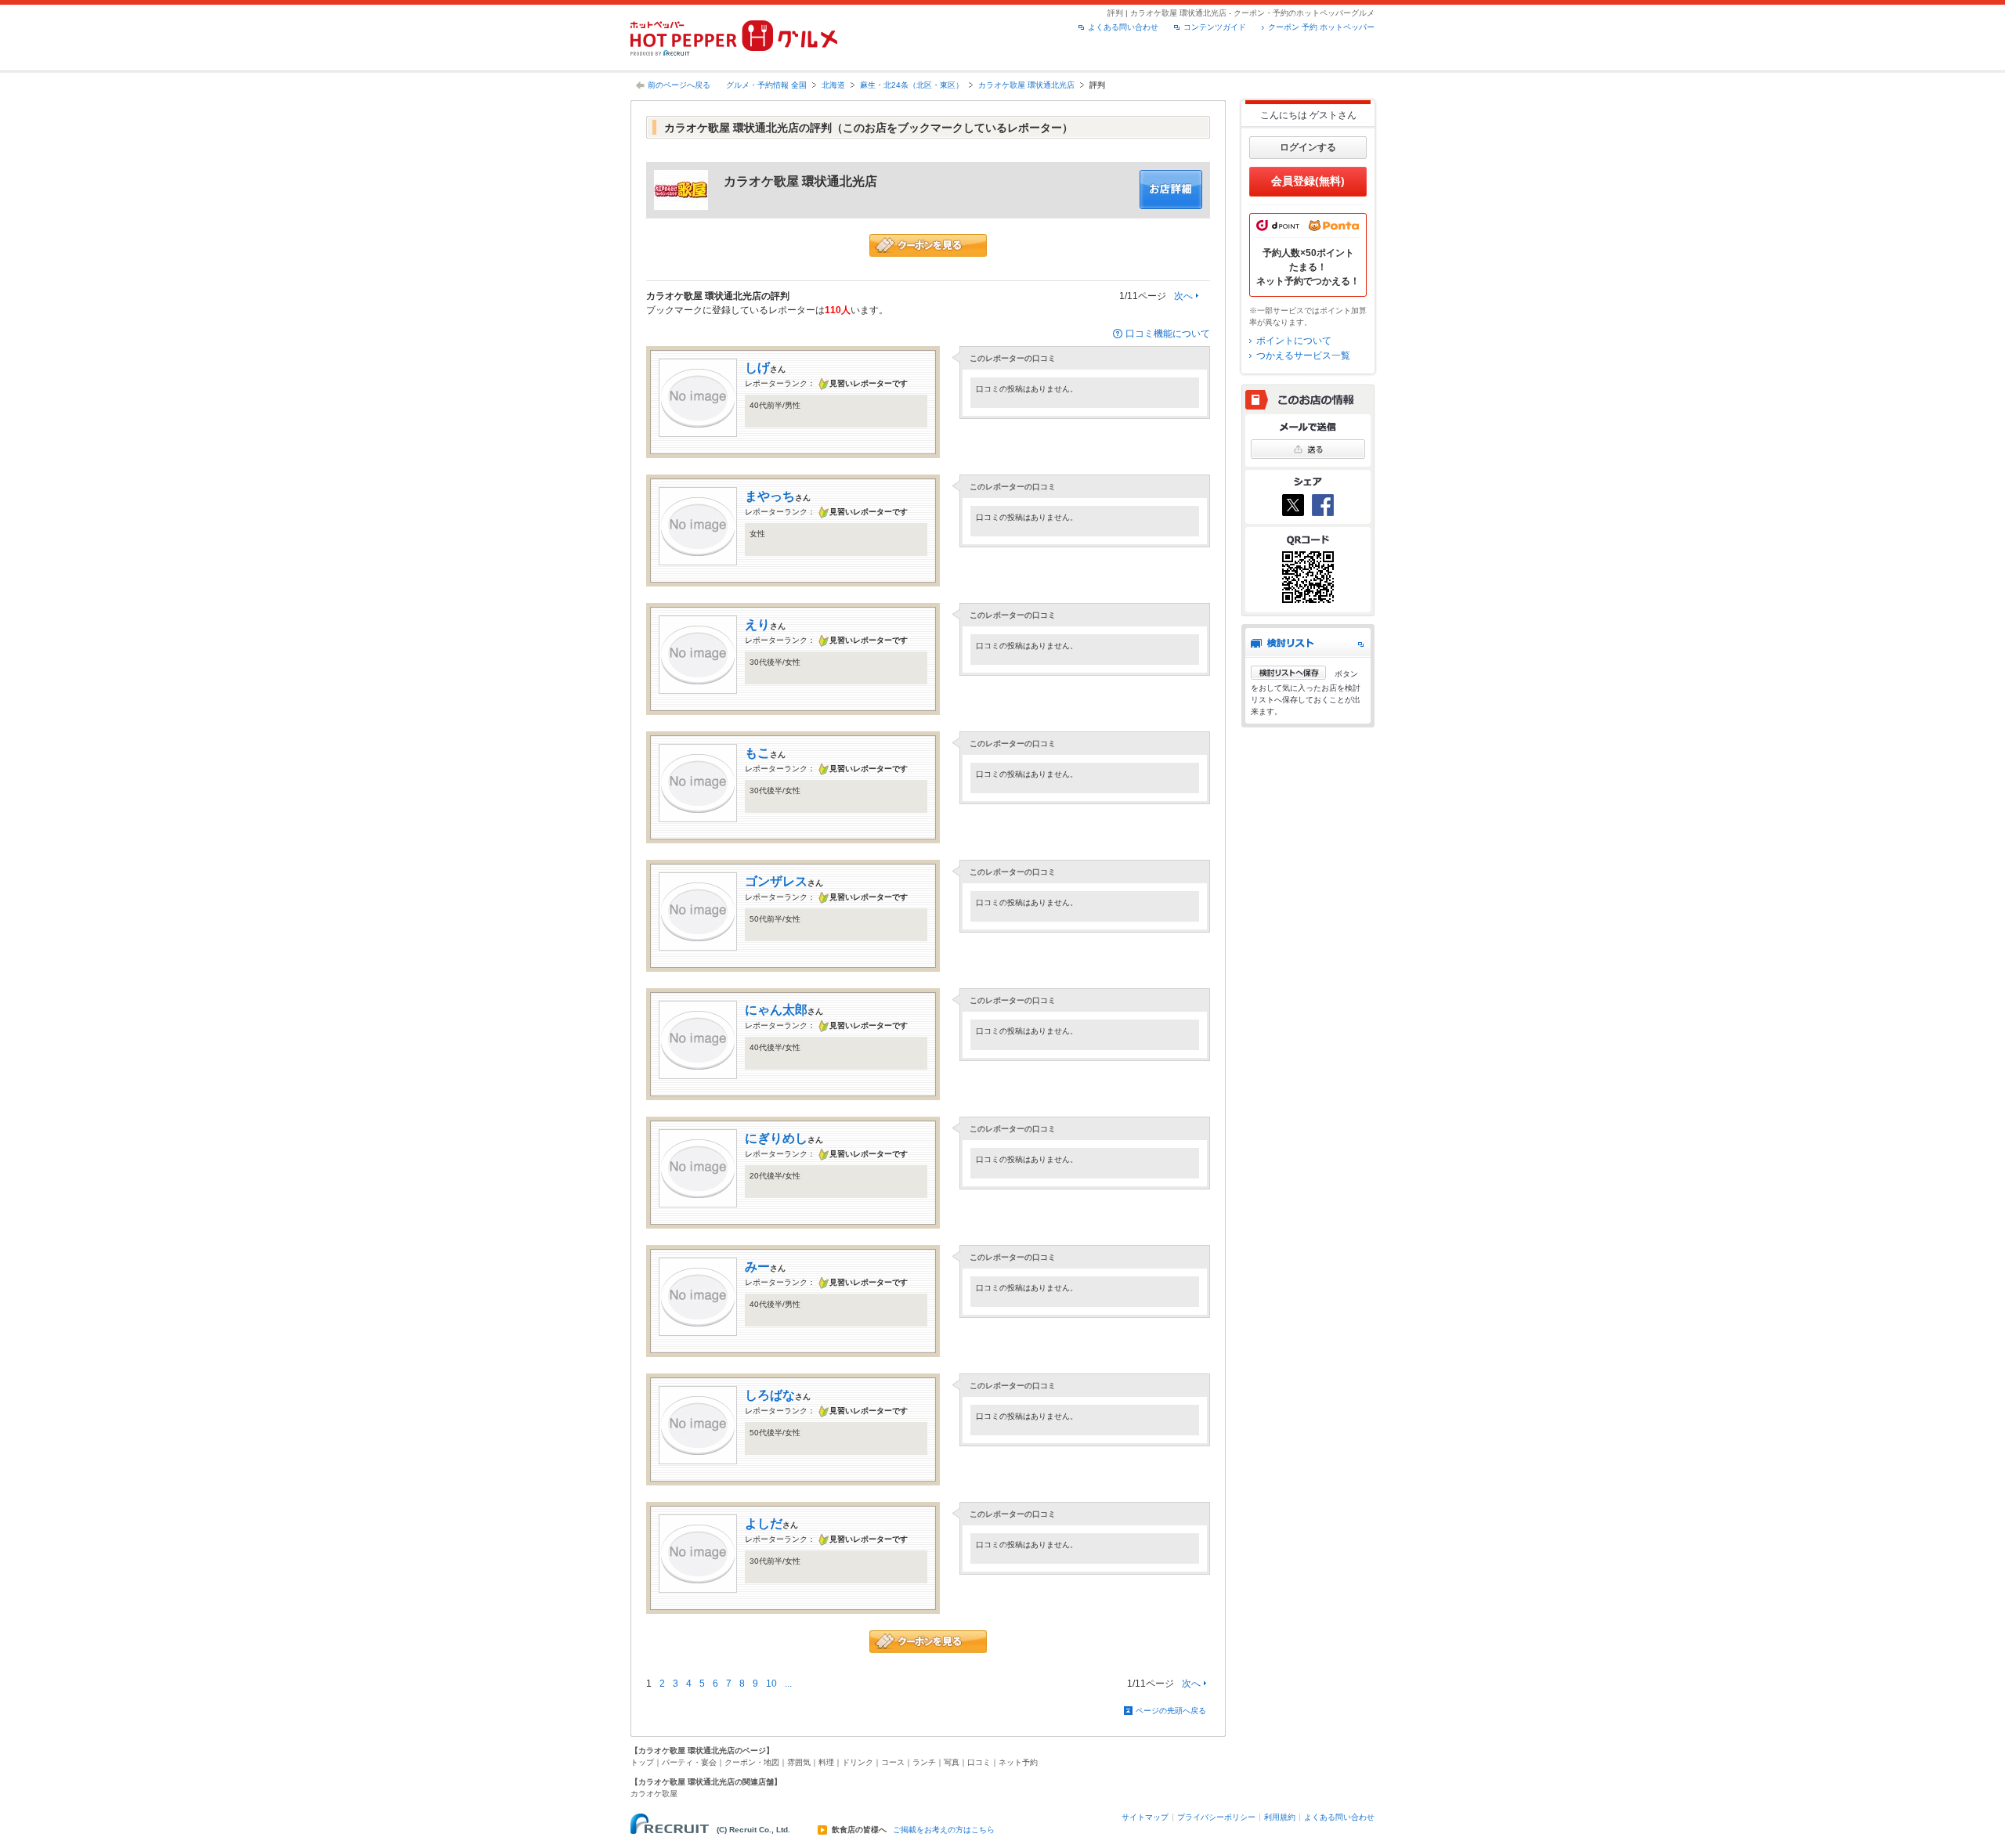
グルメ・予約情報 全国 (766, 85)
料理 (826, 1762)
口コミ (979, 1762)
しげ (757, 368)
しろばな (770, 1395)
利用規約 (1280, 1817)
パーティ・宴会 (689, 1762)
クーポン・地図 (752, 1762)
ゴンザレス (776, 881)
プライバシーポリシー (1216, 1817)
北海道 (833, 85)
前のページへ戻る (679, 85)
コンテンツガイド (1215, 27)
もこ (757, 753)
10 (771, 1684)
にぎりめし (776, 1138)
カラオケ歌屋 (654, 1794)
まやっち (770, 496)
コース (893, 1762)
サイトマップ (1145, 1817)
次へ (1183, 296)
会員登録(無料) (1308, 181)
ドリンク (858, 1762)
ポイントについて (1294, 341)
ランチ (924, 1762)
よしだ (764, 1523)
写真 (952, 1762)
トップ (642, 1762)
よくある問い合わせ (1123, 27)
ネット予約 (1018, 1762)
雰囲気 (799, 1762)
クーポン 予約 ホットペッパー (1321, 27)
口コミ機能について (1168, 334)
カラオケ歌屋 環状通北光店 (1026, 85)
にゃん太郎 (776, 1010)
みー (757, 1267)
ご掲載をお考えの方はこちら (944, 1830)
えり (757, 624)
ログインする (1308, 147)
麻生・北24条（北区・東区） (912, 85)
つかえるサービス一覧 (1303, 356)
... (788, 1684)
